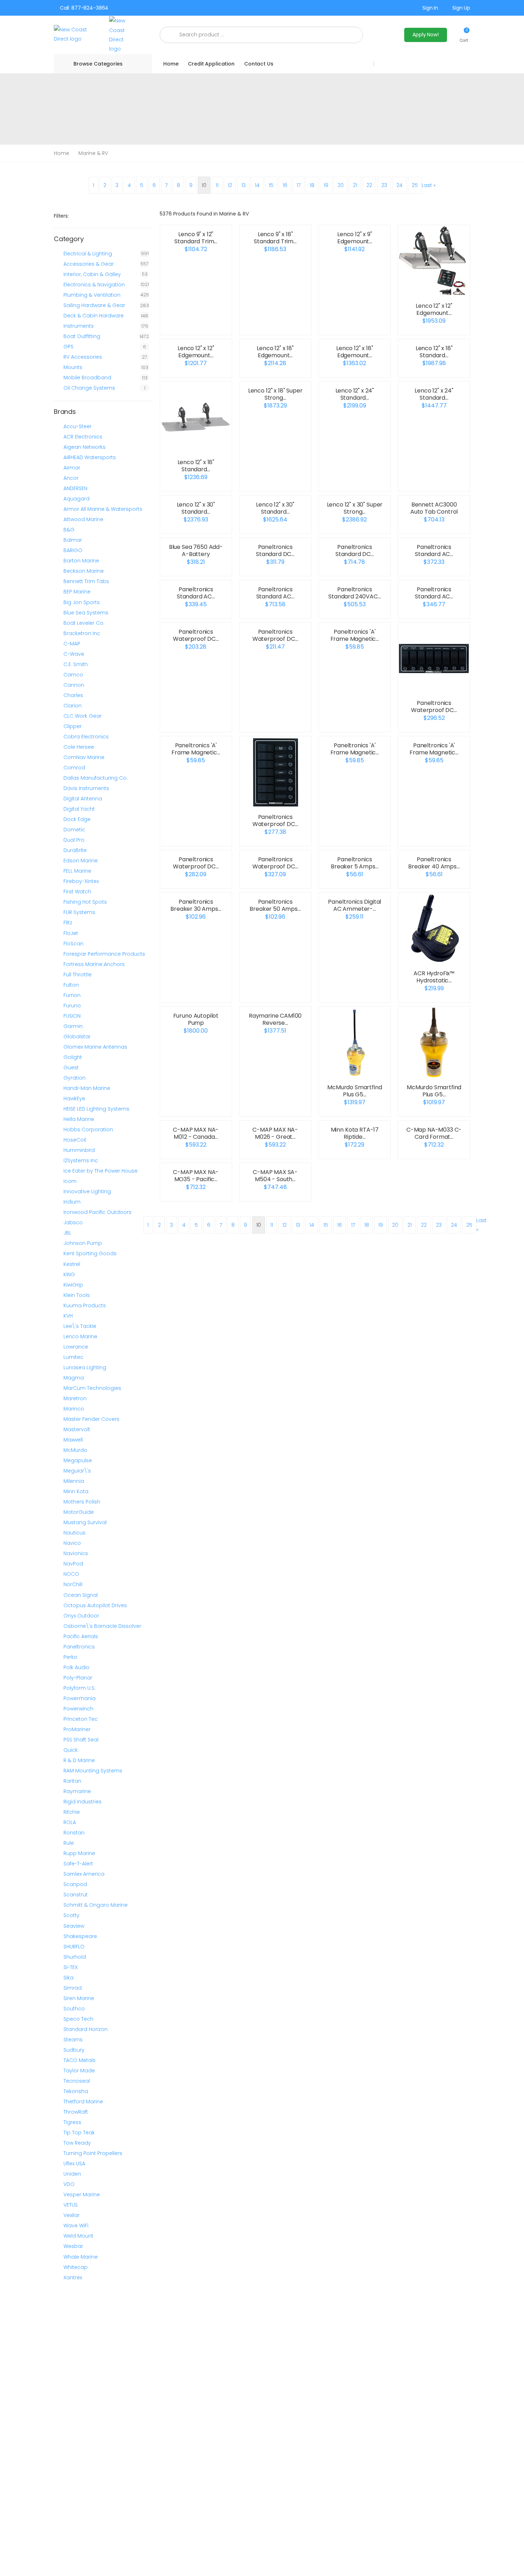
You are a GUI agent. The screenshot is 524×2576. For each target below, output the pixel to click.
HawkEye (74, 1099)
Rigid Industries (83, 1802)
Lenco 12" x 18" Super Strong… (275, 394)
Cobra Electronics (86, 737)
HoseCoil (75, 1140)
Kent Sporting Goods (90, 1253)
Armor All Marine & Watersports (103, 509)
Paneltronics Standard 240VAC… (355, 593)
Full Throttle (78, 975)
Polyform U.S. (79, 1688)
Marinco (74, 1409)
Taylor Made (79, 2071)
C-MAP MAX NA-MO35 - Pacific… (196, 1176)
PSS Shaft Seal (81, 1740)
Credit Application (211, 64)
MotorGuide (79, 1512)
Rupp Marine (79, 1853)
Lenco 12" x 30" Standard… (196, 508)
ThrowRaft (76, 2112)
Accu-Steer (78, 426)
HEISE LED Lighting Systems (96, 1109)
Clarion (73, 706)
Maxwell (73, 1440)
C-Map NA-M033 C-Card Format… (434, 1133)
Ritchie (72, 1812)
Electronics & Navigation (94, 285)
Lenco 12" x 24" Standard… (355, 394)
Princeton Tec (81, 1719)
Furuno (72, 1006)
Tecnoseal (77, 2081)
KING (69, 1274)
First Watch (77, 892)
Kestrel (72, 1264)
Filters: (61, 216)
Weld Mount (78, 2236)
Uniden (72, 2174)
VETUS (71, 2205)
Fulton (71, 985)
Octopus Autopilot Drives (95, 1605)
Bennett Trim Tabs (86, 581)
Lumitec (73, 1357)
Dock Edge (77, 819)
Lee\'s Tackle (80, 1326)
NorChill (73, 1584)
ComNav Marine (84, 757)
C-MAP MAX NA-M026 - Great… (275, 1133)
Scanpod (75, 1884)
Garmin (73, 1026)
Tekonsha (76, 2091)
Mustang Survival (85, 1522)
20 (341, 185)
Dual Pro (74, 840)
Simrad (73, 1988)
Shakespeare (80, 1936)
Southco (74, 2009)
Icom (70, 1181)
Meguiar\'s (77, 1471)
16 (285, 185)
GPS (68, 347)
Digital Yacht (79, 809)
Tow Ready (77, 2143)
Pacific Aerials (81, 1636)
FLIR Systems (79, 912)
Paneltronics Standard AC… (434, 550)
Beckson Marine (84, 571)
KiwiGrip (73, 1285)
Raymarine (77, 1791)
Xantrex (73, 2278)
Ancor (71, 478)
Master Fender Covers (91, 1419)
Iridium (72, 1202)
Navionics (76, 1553)
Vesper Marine (82, 2195)
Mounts (73, 367)
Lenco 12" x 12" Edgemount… (434, 309)
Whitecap (76, 2267)
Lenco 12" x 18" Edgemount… (275, 352)
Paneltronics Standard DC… (275, 550)
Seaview (74, 1926)
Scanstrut (76, 1895)
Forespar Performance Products (104, 954)
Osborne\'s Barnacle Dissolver (102, 1626)
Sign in (430, 8)
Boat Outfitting (82, 336)
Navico (72, 1543)
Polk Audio (76, 1667)
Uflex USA (74, 2164)
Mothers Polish (82, 1502)
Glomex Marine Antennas (95, 1047)
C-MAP (72, 644)
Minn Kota (76, 1491)
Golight (73, 1057)
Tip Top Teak (79, 2133)
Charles (73, 695)
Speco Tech (78, 2019)
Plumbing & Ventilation (92, 295)
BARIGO (73, 550)
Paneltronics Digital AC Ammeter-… (355, 905)
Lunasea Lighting (85, 1367)
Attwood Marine (83, 519)
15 (271, 185)
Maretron (75, 1398)
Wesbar (73, 2246)
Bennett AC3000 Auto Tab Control (434, 508)
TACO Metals (79, 2060)
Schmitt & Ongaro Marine (96, 1905)
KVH (68, 1316)
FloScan (73, 944)
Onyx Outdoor (81, 1616)
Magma (74, 1378)
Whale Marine (81, 2257)
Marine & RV (93, 153)
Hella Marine (79, 1119)
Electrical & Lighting (88, 254)
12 (230, 185)
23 (384, 185)
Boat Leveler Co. (84, 623)
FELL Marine (77, 871)
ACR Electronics (83, 437)
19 (326, 185)
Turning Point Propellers (93, 2153)
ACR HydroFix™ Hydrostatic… (434, 977)
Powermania (79, 1698)
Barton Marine (81, 561)
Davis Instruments (86, 788)
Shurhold (75, 1957)
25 (415, 185)
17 (299, 185)
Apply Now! (426, 35)
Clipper (73, 726)
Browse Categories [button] (98, 64)
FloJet (71, 933)
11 (217, 185)
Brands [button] (65, 412)
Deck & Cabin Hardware (94, 316)
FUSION (72, 1016)
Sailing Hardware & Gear (94, 305)
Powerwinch (78, 1709)
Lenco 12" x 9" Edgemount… (355, 238)
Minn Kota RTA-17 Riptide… (355, 1133)
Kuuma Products (85, 1305)
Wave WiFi (76, 2226)
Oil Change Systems (89, 388)
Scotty (71, 1915)
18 (312, 185)
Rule (69, 1843)
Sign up (461, 8)
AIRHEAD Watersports (90, 457)
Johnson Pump (83, 1243)
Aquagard (76, 499)
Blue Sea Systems (86, 613)
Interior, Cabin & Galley (92, 274)
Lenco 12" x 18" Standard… (434, 352)
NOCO (71, 1574)
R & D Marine (79, 1760)
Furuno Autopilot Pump (196, 1019)
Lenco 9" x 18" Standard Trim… (275, 238)
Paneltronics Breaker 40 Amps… (434, 863)
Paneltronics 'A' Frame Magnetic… (355, 635)
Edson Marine (81, 861)
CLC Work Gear (83, 716)
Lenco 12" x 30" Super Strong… (355, 508)
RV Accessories (83, 357)
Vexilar (71, 2215)
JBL (67, 1233)
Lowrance (76, 1347)
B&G (69, 530)
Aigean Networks (84, 447)
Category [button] (69, 239)
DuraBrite (75, 850)
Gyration (75, 1078)
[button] (464, 35)
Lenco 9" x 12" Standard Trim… (196, 238)
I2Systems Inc (81, 1160)
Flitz (68, 923)
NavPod (73, 1564)
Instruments (79, 326)
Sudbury (74, 2050)
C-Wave (74, 654)
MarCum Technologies (92, 1388)
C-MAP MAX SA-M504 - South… (275, 1176)
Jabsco (73, 1222)
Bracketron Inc (82, 633)
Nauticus (75, 1533)
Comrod (74, 768)
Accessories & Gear (89, 264)
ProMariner (77, 1729)
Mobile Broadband (87, 378)
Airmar (72, 468)
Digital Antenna (83, 799)
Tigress (72, 2122)
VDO (69, 2184)
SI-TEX (71, 1967)
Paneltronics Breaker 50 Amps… (275, 905)
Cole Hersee (79, 747)
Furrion (72, 995)
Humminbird (79, 1150)
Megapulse (78, 1460)
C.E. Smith (76, 664)
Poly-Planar (78, 1678)
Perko (70, 1657)
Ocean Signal (81, 1595)
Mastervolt (77, 1429)
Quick (71, 1750)
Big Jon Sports (82, 602)
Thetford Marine (83, 2102)
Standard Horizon (86, 2029)
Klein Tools (77, 1295)
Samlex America (84, 1874)
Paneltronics (79, 1647)
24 (399, 185)
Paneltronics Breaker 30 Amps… (196, 905)
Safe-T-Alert (78, 1864)
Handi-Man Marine (87, 1088)
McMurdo (75, 1450)
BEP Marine (77, 592)
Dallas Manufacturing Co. (96, 778)
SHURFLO (74, 1947)
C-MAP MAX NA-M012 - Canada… (196, 1133)
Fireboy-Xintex (81, 881)
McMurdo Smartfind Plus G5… (355, 1091)
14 (257, 185)
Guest (71, 1068)
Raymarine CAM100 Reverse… (275, 1019)
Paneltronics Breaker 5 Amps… (355, 863)
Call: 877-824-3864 (84, 8)
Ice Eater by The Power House (101, 1171)
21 (355, 185)
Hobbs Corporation (88, 1129)
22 (369, 185)
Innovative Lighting (87, 1191)
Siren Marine (79, 1998)
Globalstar (77, 1037)
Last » (429, 185)
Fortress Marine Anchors (94, 964)
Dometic (74, 830)
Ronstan (74, 1833)
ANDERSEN (75, 488)
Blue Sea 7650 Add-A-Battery (196, 550)
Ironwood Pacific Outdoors (97, 1212)
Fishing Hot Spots (85, 902)
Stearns (73, 2040)
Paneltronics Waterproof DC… (196, 635)
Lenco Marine (80, 1336)
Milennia (74, 1481)
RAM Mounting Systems (93, 1771)
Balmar (73, 540)
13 (243, 185)
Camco (73, 675)
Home (171, 64)
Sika (68, 1978)
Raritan (72, 1781)
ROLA (70, 1822)
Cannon (74, 685)
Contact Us (259, 64)
